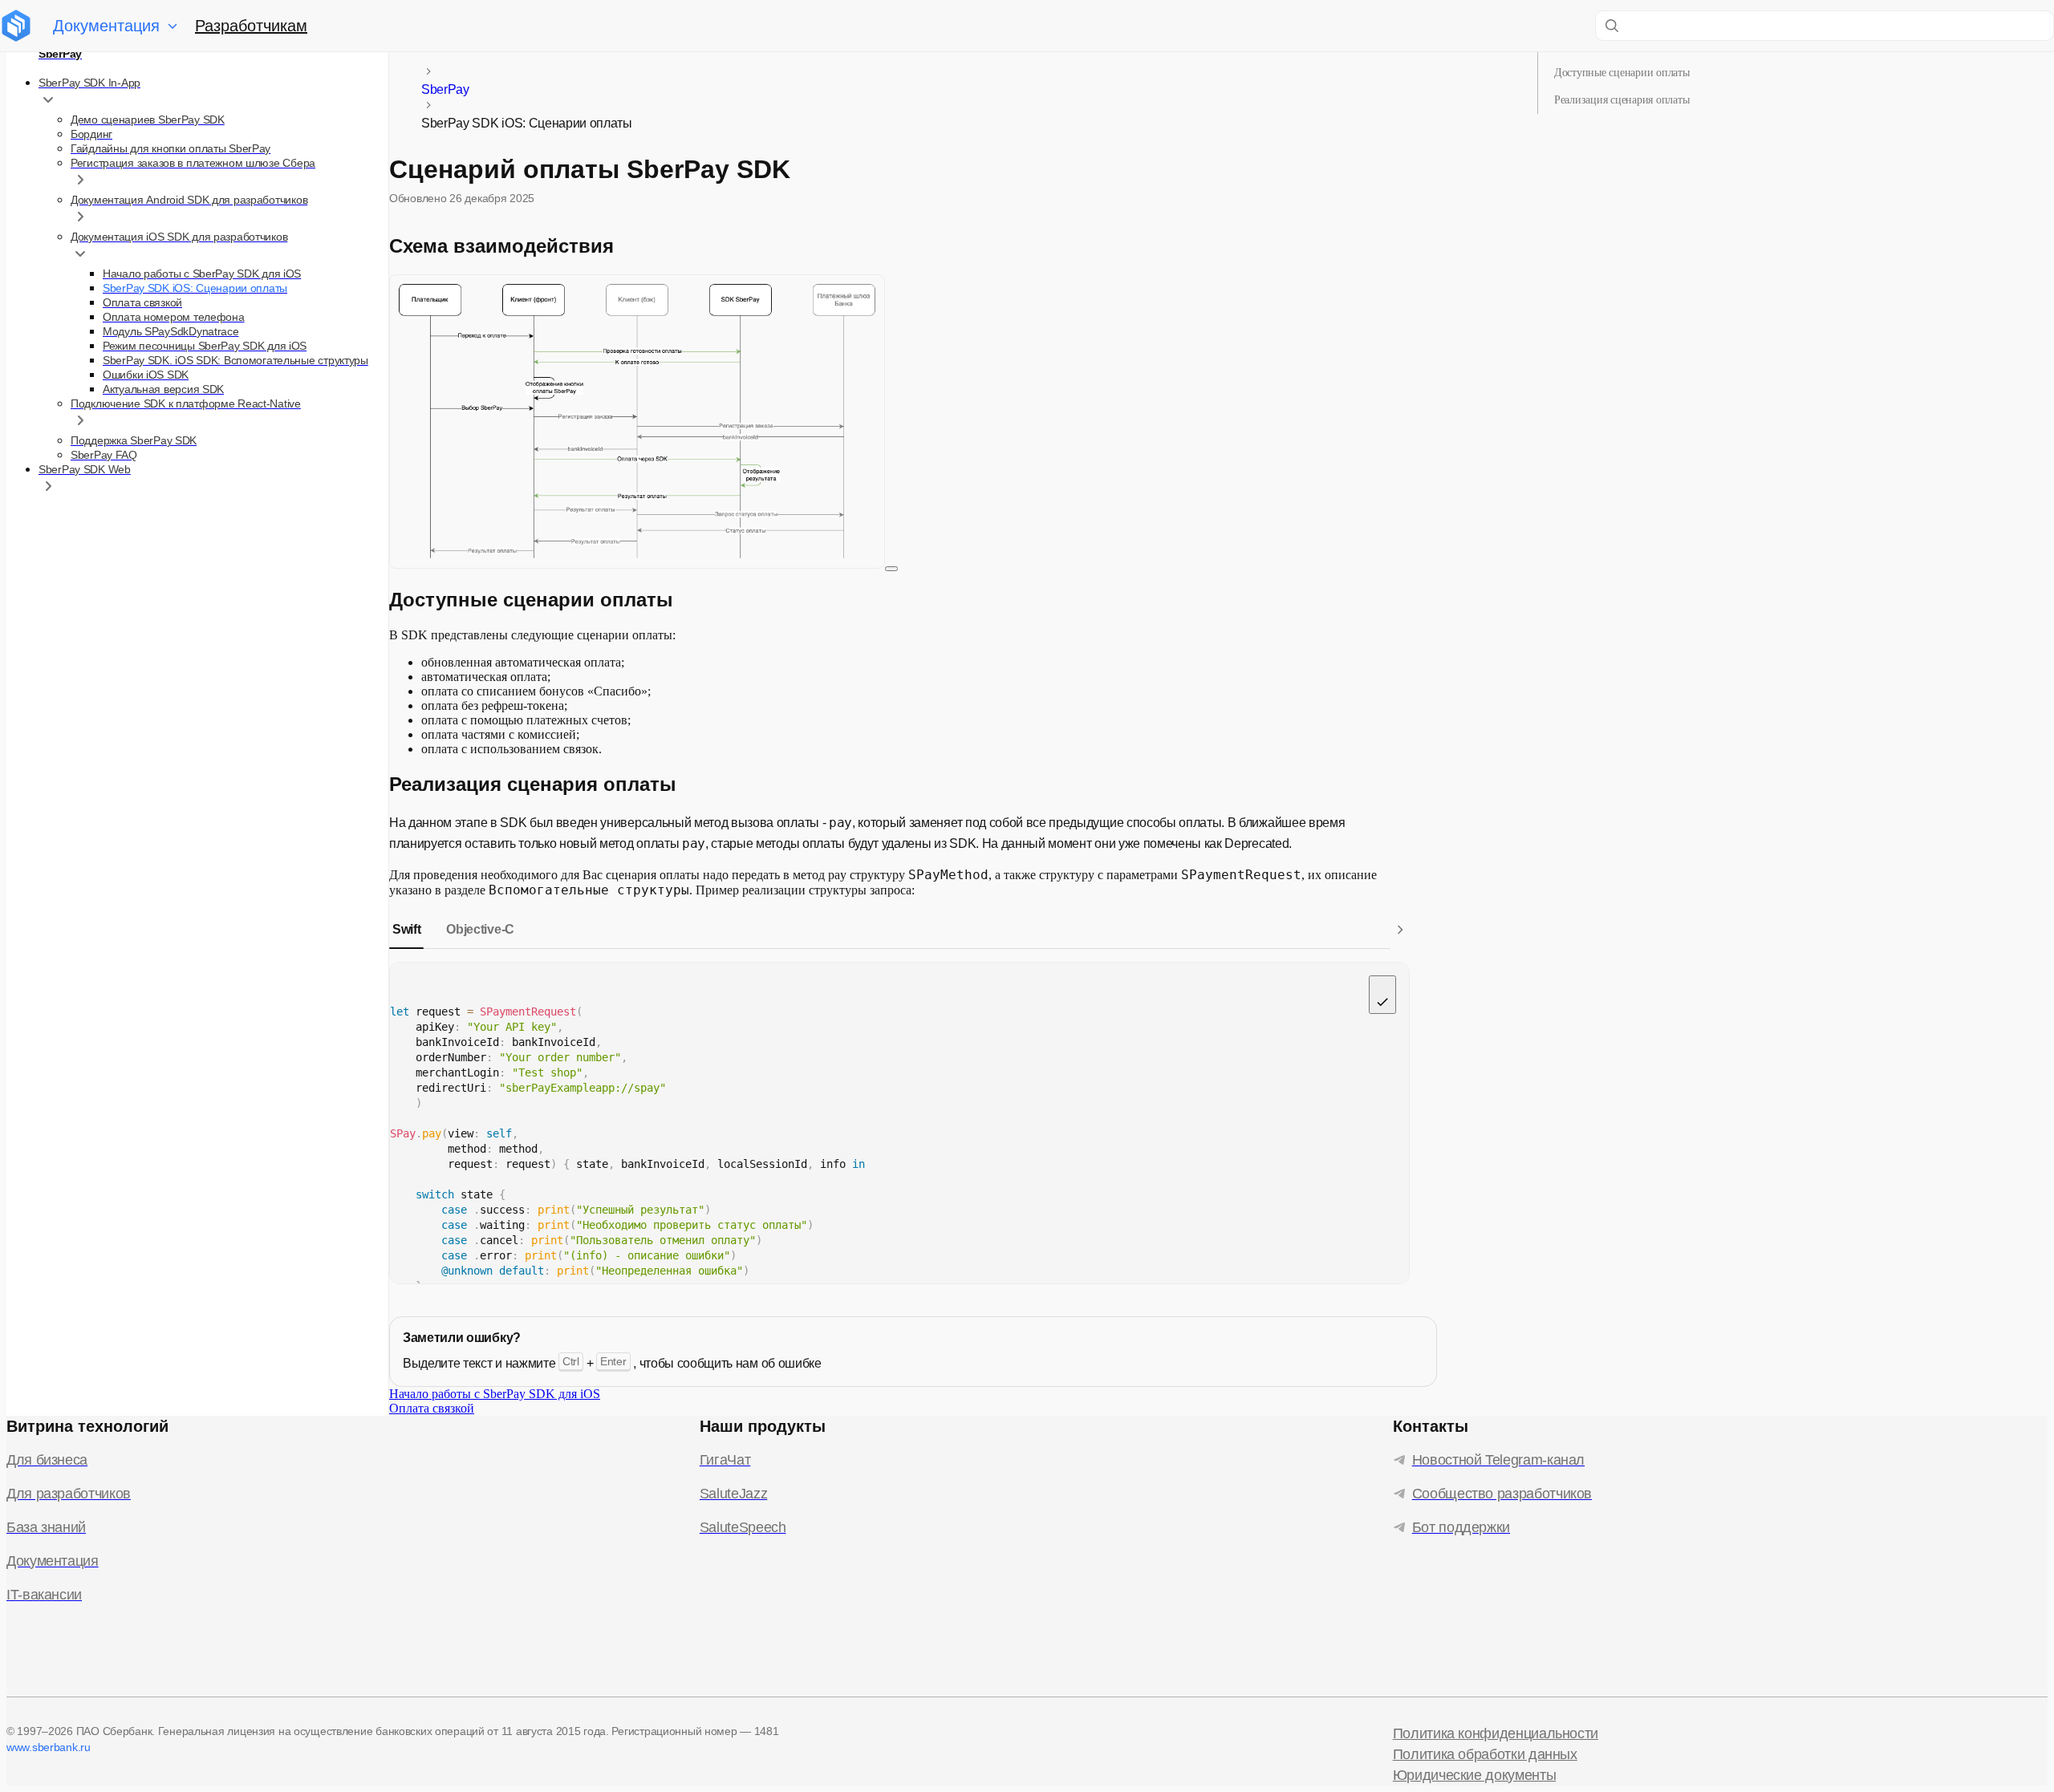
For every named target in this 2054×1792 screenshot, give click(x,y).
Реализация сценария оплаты (1622, 100)
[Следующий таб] (1400, 930)
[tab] (406, 930)
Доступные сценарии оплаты (1622, 73)
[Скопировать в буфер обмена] (1382, 995)
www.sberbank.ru (49, 1747)
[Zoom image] (891, 569)
